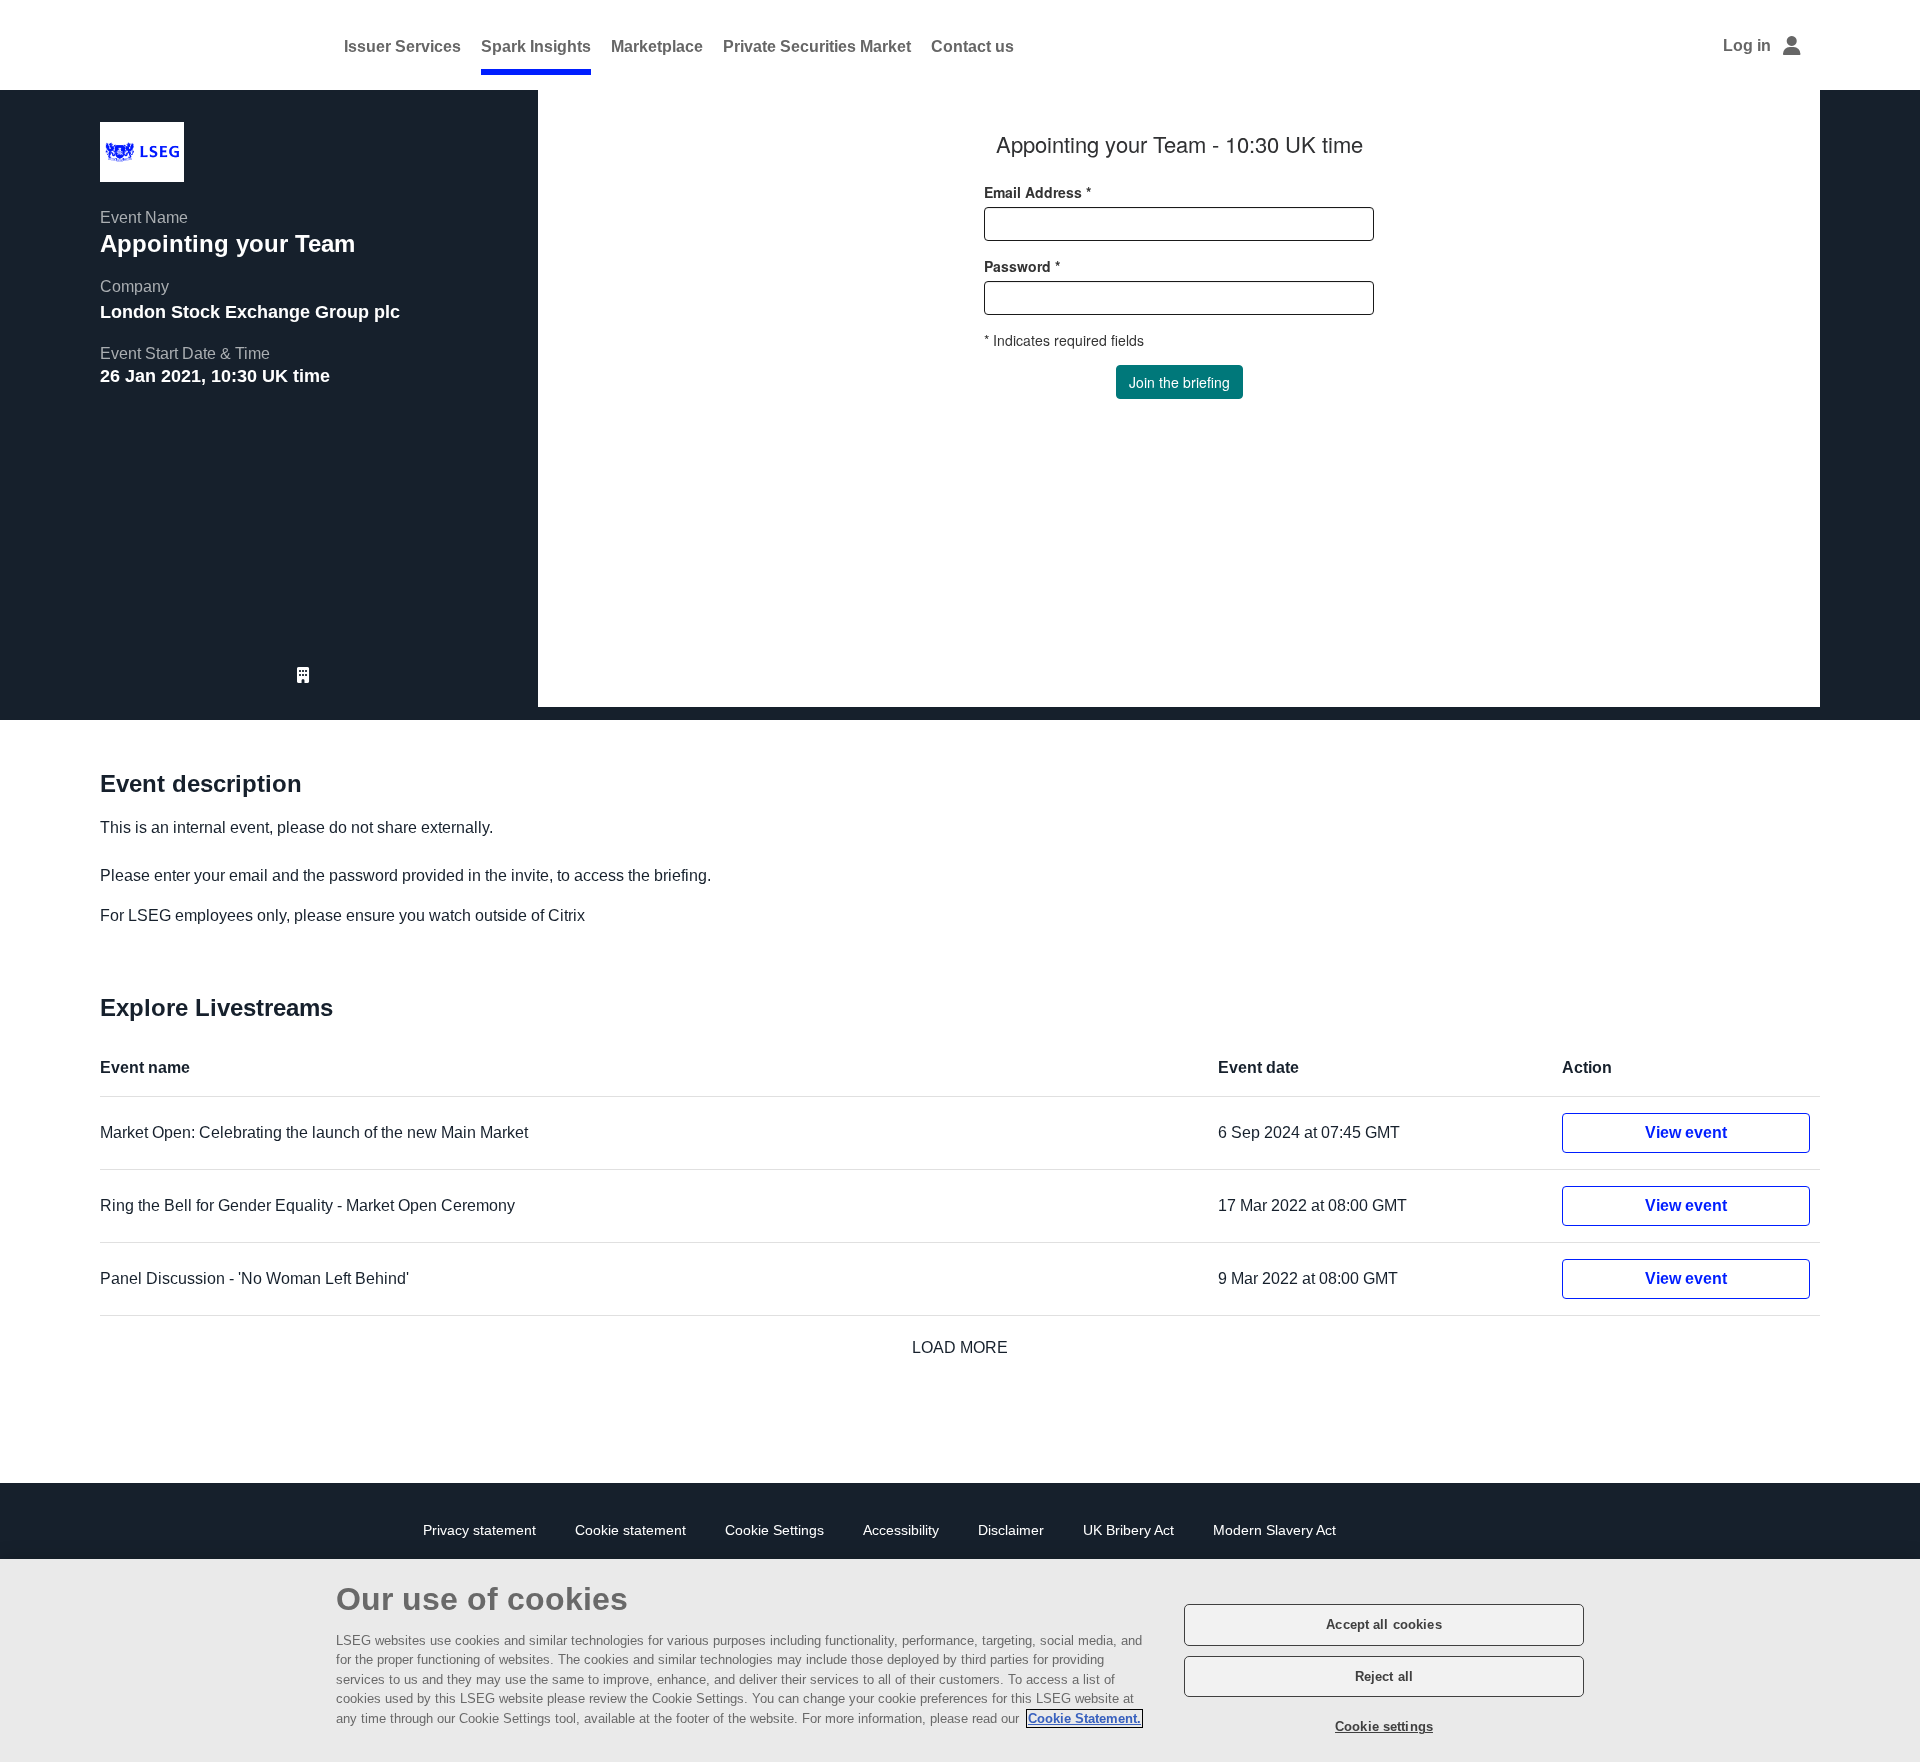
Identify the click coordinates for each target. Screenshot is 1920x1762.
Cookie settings (1384, 1726)
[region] (960, 1660)
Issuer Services (402, 46)
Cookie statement (630, 1530)
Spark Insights (536, 46)
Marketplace (657, 46)
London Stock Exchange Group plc (250, 312)
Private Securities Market (817, 46)
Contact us (972, 46)
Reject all (1384, 1676)
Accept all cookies (1383, 1624)
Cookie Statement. (1084, 1718)
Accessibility (901, 1530)
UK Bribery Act (1128, 1530)
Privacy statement (479, 1530)
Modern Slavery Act (1274, 1530)
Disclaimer (1011, 1530)
